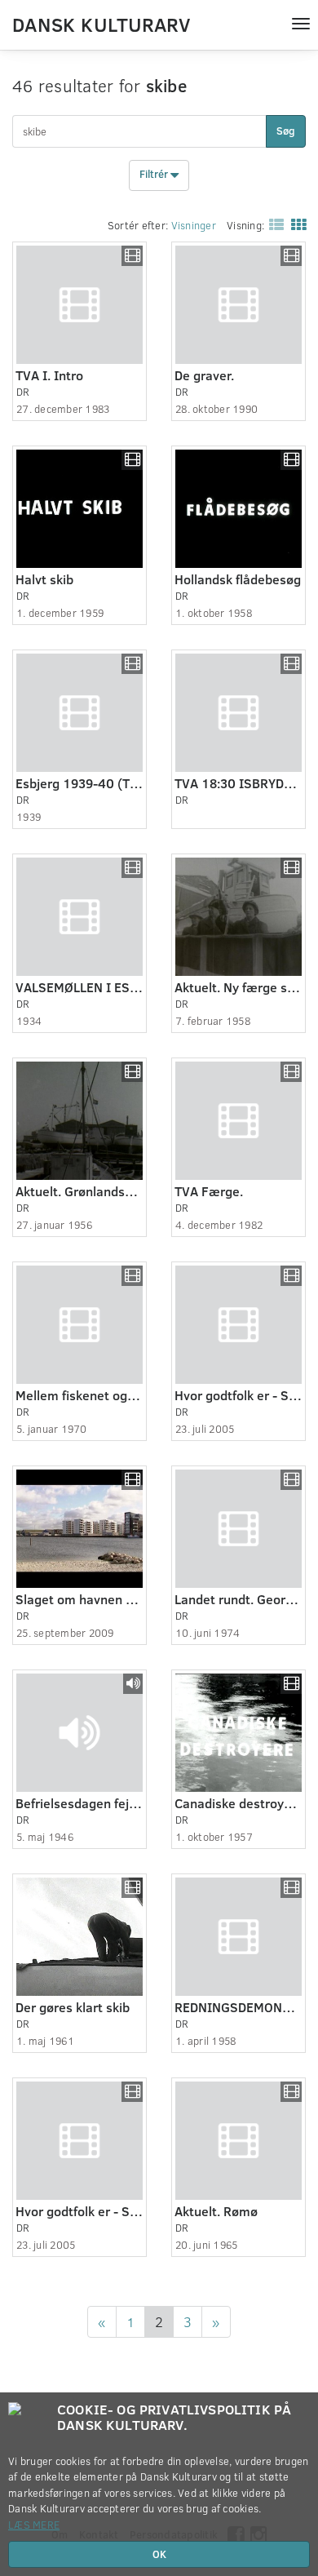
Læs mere (34, 2525)
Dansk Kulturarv (101, 24)
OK (159, 2554)
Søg (286, 131)
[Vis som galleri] (295, 224)
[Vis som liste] (273, 224)
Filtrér (155, 175)
